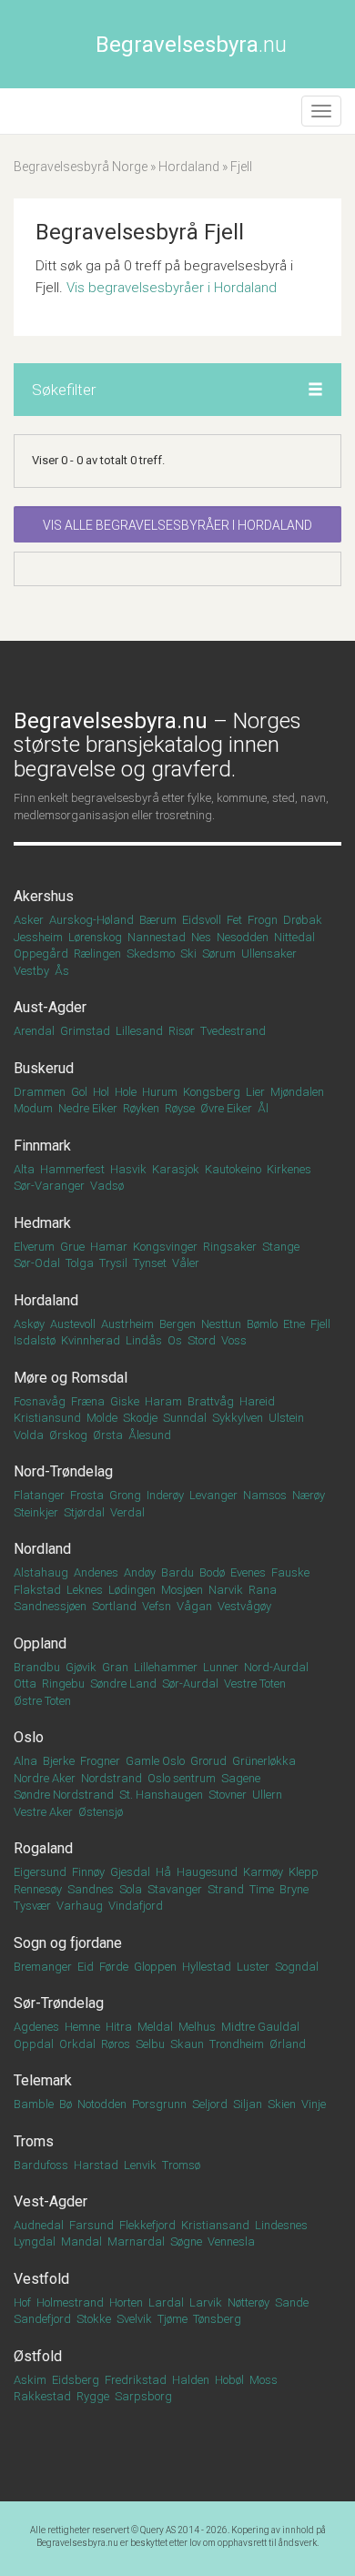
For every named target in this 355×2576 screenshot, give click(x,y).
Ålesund (150, 1435)
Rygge (93, 2396)
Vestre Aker (43, 1812)
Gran (115, 1667)
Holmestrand (70, 2302)
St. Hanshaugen (161, 1795)
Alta (24, 1169)
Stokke (94, 2319)
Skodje (140, 1418)
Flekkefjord (147, 2225)
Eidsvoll (202, 920)
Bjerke (59, 1761)
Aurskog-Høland (91, 920)
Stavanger (175, 1889)
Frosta (87, 1495)
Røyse (180, 1108)
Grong (125, 1495)
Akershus (44, 896)
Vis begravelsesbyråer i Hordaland (172, 288)
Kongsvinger (165, 1247)
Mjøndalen (297, 1092)
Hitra (119, 2027)
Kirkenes (289, 1169)
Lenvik (140, 2165)
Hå (163, 1872)
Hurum (160, 1092)
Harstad (96, 2165)
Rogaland (43, 1848)
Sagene (241, 1778)
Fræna (88, 1401)
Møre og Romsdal (71, 1378)
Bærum (158, 920)
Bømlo (262, 1324)
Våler (186, 1263)
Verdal (127, 1512)
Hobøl (229, 2380)
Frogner (100, 1761)
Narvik (226, 1590)
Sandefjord (42, 2319)
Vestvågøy (244, 1606)
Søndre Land (123, 1684)
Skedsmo (151, 953)
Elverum (34, 1247)
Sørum (219, 953)
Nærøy (309, 1495)
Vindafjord (136, 1906)
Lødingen (132, 1590)
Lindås (144, 1340)
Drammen (40, 1092)
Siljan (248, 2104)
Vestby (31, 971)
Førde (114, 1967)
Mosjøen (182, 1590)
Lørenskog (95, 937)
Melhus (197, 2027)
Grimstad (85, 1031)
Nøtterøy (248, 2302)
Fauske (290, 1572)
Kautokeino (233, 1169)
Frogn (263, 920)
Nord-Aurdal (276, 1667)
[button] (315, 390)
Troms (34, 2141)
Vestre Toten (255, 1684)
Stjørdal (84, 1512)
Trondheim (237, 2044)
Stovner (228, 1795)
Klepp (304, 1872)
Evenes (248, 1572)
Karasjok (176, 1169)
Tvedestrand (233, 1031)
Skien (282, 2104)
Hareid (257, 1401)
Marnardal (136, 2241)
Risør (182, 1031)
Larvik (206, 2302)
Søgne (186, 2241)
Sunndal (185, 1418)
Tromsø (181, 2165)
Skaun (187, 2044)
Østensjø (101, 1812)
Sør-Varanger (49, 1186)
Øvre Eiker (226, 1108)
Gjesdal (130, 1872)
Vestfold (41, 2279)
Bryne (294, 1889)
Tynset (150, 1263)
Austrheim (127, 1324)
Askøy (29, 1324)
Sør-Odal (37, 1263)
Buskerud (44, 1068)
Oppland (40, 1643)
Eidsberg (76, 2380)
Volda (29, 1435)
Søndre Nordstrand (64, 1795)
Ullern (267, 1795)
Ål (263, 1108)
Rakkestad (42, 2396)
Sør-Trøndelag (59, 2003)
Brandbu (37, 1667)
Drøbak (303, 920)
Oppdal (34, 2044)
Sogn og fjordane (68, 1943)
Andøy (140, 1572)
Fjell (320, 1324)
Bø (66, 2104)
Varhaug (80, 1906)
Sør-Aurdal (190, 1684)
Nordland (42, 1549)
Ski (188, 953)
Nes (201, 937)
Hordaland (189, 167)
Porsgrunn (159, 2104)
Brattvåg (211, 1401)
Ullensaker (269, 953)
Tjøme (172, 2319)
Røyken (141, 1108)
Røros (116, 2044)
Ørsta (108, 1435)
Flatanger (39, 1495)
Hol (101, 1092)
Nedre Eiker (88, 1108)
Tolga (80, 1263)
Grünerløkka (264, 1761)
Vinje (314, 2104)
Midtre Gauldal (260, 2027)
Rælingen (97, 953)
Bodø (212, 1572)
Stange (281, 1247)
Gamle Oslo (155, 1761)
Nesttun (221, 1324)
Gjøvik (81, 1667)
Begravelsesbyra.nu (77, 2543)
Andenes (96, 1572)
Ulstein (286, 1418)
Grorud (208, 1761)
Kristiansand (215, 2225)
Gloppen (155, 1967)
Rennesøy (38, 1889)
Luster (253, 1967)
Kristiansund (47, 1418)
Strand (226, 1889)
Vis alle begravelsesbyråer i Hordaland (177, 525)
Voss (234, 1340)
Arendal (34, 1031)
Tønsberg (217, 2319)
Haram (163, 1401)
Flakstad (37, 1590)
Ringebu (63, 1684)
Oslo (29, 1737)
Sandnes (91, 1889)
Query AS (158, 2530)
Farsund (91, 2225)
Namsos (265, 1495)
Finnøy (88, 1872)
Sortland (114, 1606)
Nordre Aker (45, 1778)
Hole (126, 1092)
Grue (72, 1247)
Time (262, 1889)
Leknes (85, 1590)
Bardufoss (41, 2165)
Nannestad (157, 937)
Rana (263, 1590)
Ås (62, 971)
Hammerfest (72, 1169)
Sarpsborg (143, 2396)
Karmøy (263, 1872)
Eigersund (40, 1872)
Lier (255, 1092)
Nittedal (294, 937)
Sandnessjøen (50, 1606)
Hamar (109, 1247)
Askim (30, 2380)
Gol (79, 1092)
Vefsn (157, 1606)
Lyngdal (35, 2241)
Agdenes (36, 2027)
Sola (131, 1889)
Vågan (194, 1606)
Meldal (155, 2027)
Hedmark (42, 1223)
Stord (202, 1340)
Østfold (38, 2356)
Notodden (102, 2104)
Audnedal (39, 2225)
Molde (102, 1418)
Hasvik (128, 1169)
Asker (29, 920)
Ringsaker (230, 1247)
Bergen (177, 1324)
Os (175, 1340)
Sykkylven (238, 1418)
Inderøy (165, 1495)
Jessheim (38, 937)
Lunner (221, 1667)
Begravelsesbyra (191, 45)
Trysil (113, 1263)
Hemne (82, 2027)
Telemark (43, 2080)
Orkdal (77, 2044)
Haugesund (207, 1872)
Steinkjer (36, 1512)
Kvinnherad (91, 1340)
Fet (234, 920)
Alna (25, 1761)
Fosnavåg (40, 1401)
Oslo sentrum (182, 1778)
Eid (86, 1967)
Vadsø (107, 1186)
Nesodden (243, 937)
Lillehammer (166, 1667)
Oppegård (41, 953)
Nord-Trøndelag (63, 1471)
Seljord (210, 2104)
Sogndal (297, 1967)
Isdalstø (35, 1340)
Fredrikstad (136, 2380)
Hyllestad (207, 1967)
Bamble (34, 2104)
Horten (126, 2302)
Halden (191, 2380)
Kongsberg (212, 1092)
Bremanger (43, 1967)
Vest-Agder (51, 2201)
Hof (22, 2302)
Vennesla (231, 2241)
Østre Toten (42, 1701)
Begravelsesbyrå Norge (81, 167)
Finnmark (42, 1146)
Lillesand (139, 1031)
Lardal (166, 2302)
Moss (264, 2380)
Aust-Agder (50, 1007)
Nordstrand (112, 1778)
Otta (25, 1684)
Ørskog (68, 1435)
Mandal (81, 2241)
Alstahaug (41, 1572)
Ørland (288, 2044)
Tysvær (32, 1906)
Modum (33, 1108)
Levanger (213, 1495)
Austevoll (73, 1324)
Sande (292, 2302)
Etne (294, 1324)
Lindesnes (281, 2225)
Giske (125, 1401)
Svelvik (134, 2319)
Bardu (177, 1572)
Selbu (150, 2044)
